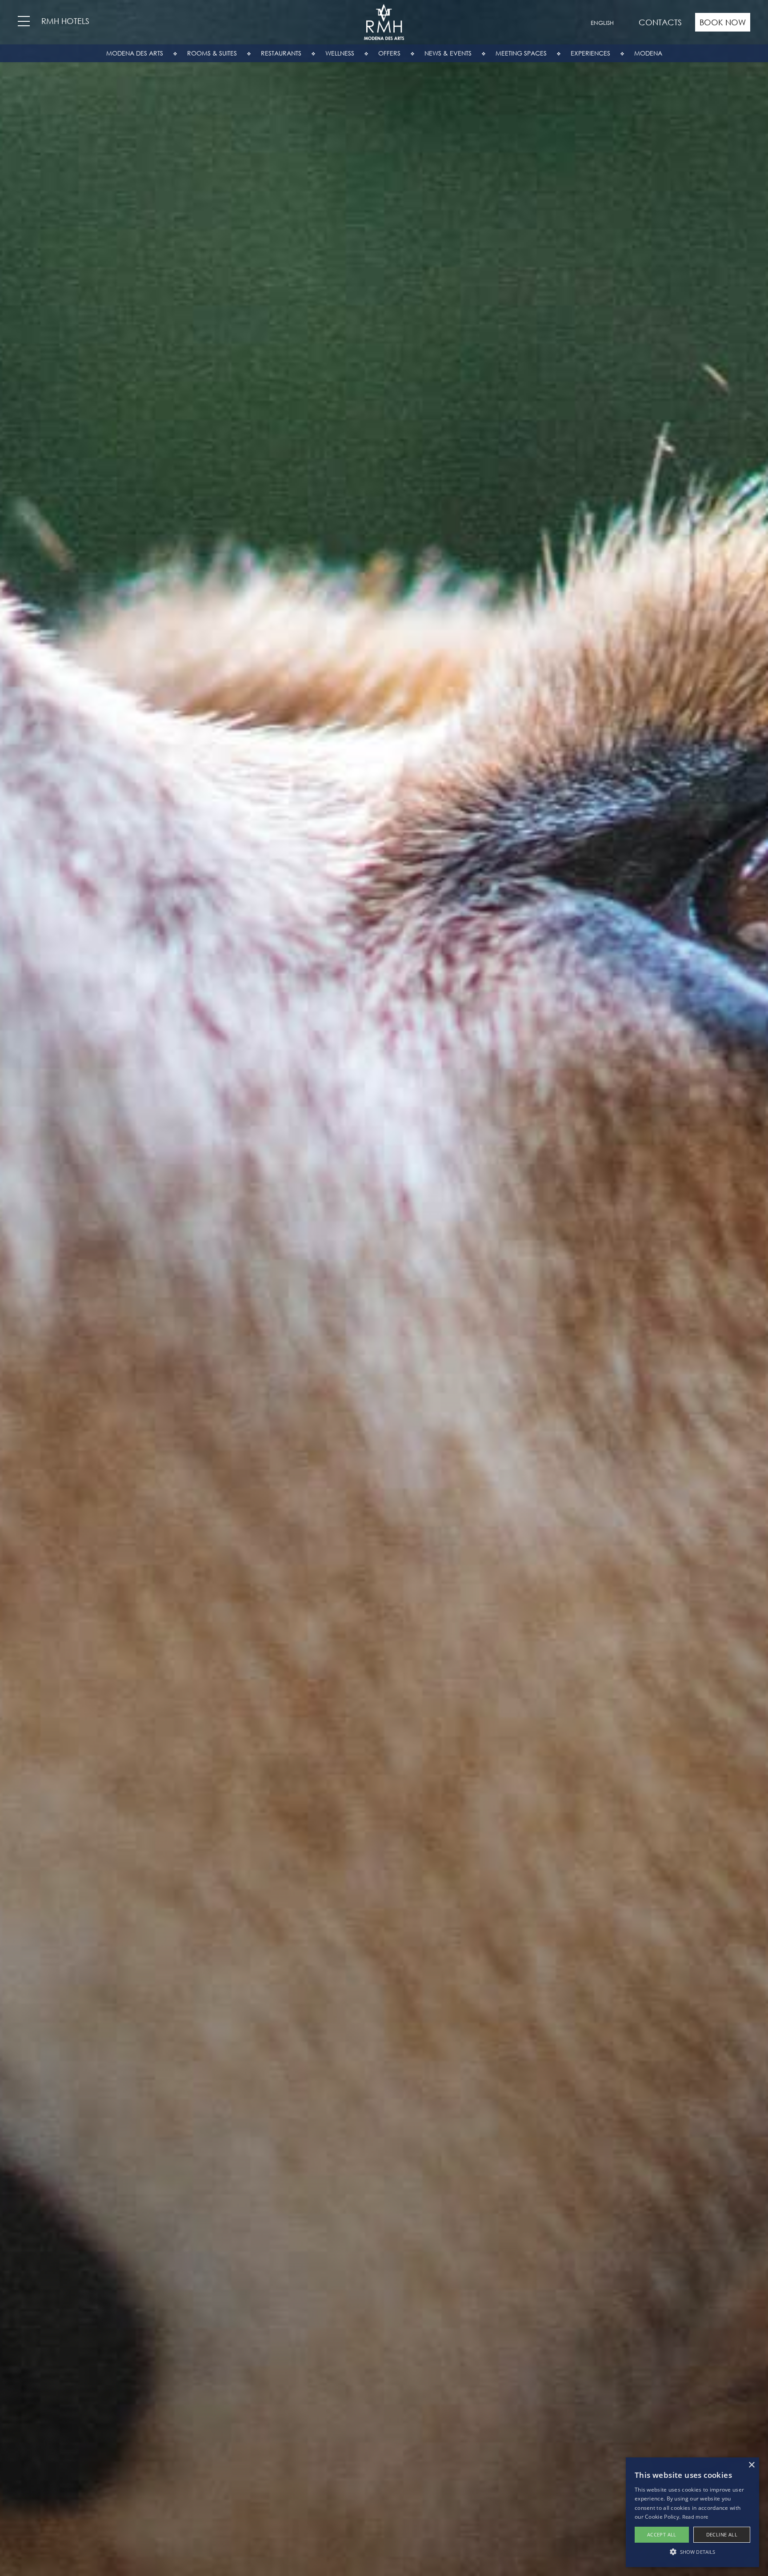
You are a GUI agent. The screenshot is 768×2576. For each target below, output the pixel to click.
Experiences (590, 53)
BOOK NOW (723, 22)
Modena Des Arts (135, 53)
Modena (648, 53)
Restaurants (281, 53)
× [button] (751, 2465)
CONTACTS (660, 22)
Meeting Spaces (521, 53)
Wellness (340, 53)
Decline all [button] (722, 2534)
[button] (692, 2552)
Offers (389, 53)
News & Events (448, 53)
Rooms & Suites (212, 53)
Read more (695, 2517)
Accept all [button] (662, 2534)
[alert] (692, 2512)
